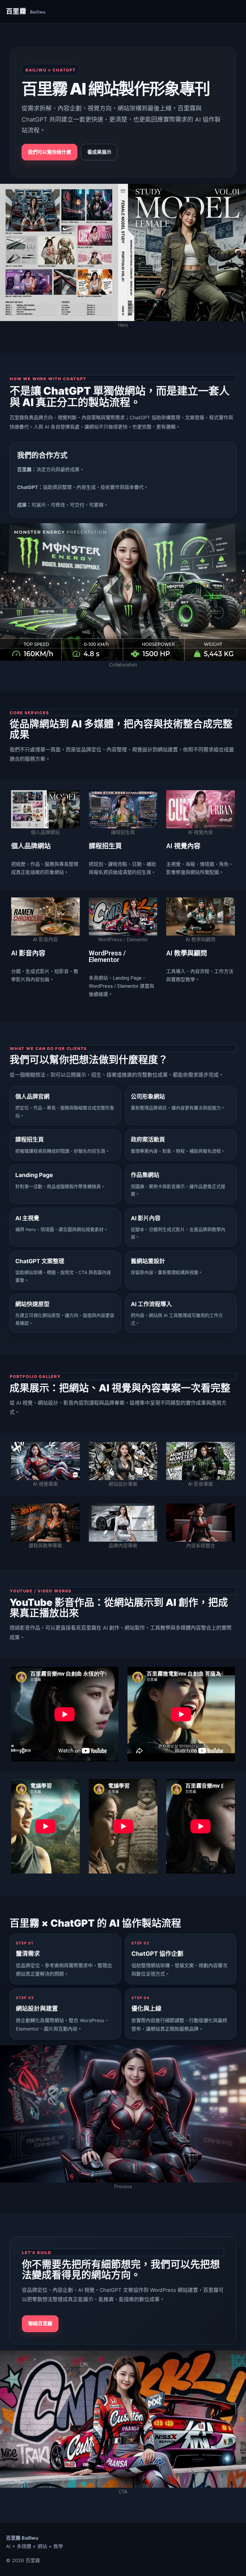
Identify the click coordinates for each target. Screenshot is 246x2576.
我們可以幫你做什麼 (49, 152)
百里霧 (26, 11)
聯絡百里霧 (40, 2323)
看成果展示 (99, 152)
